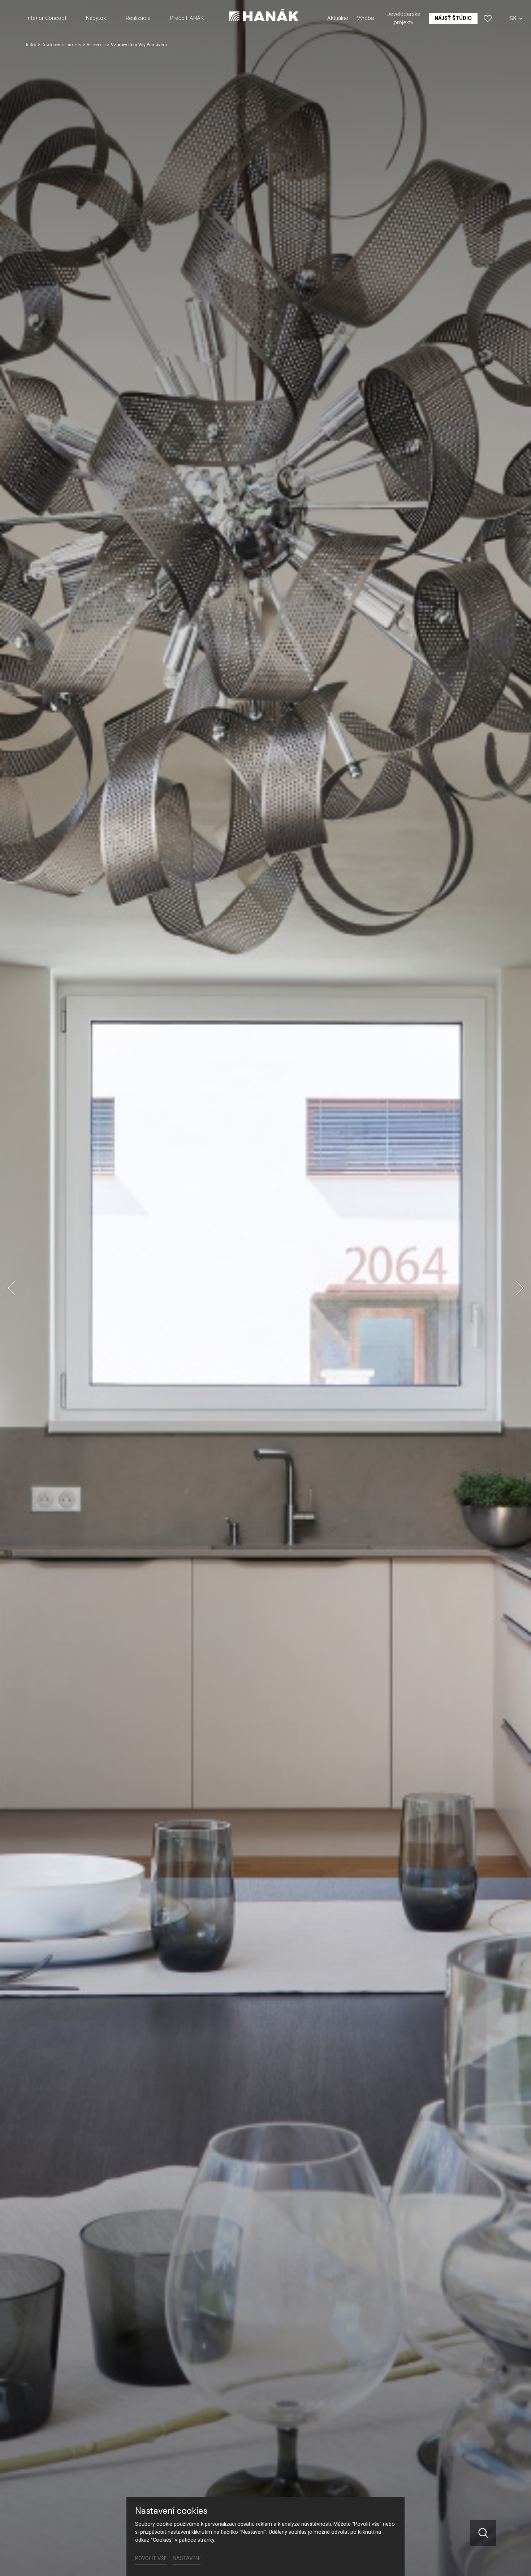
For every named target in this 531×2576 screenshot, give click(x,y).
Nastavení (187, 2558)
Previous (12, 1288)
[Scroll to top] (515, 2560)
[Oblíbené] (488, 18)
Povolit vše (151, 2558)
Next (519, 1288)
